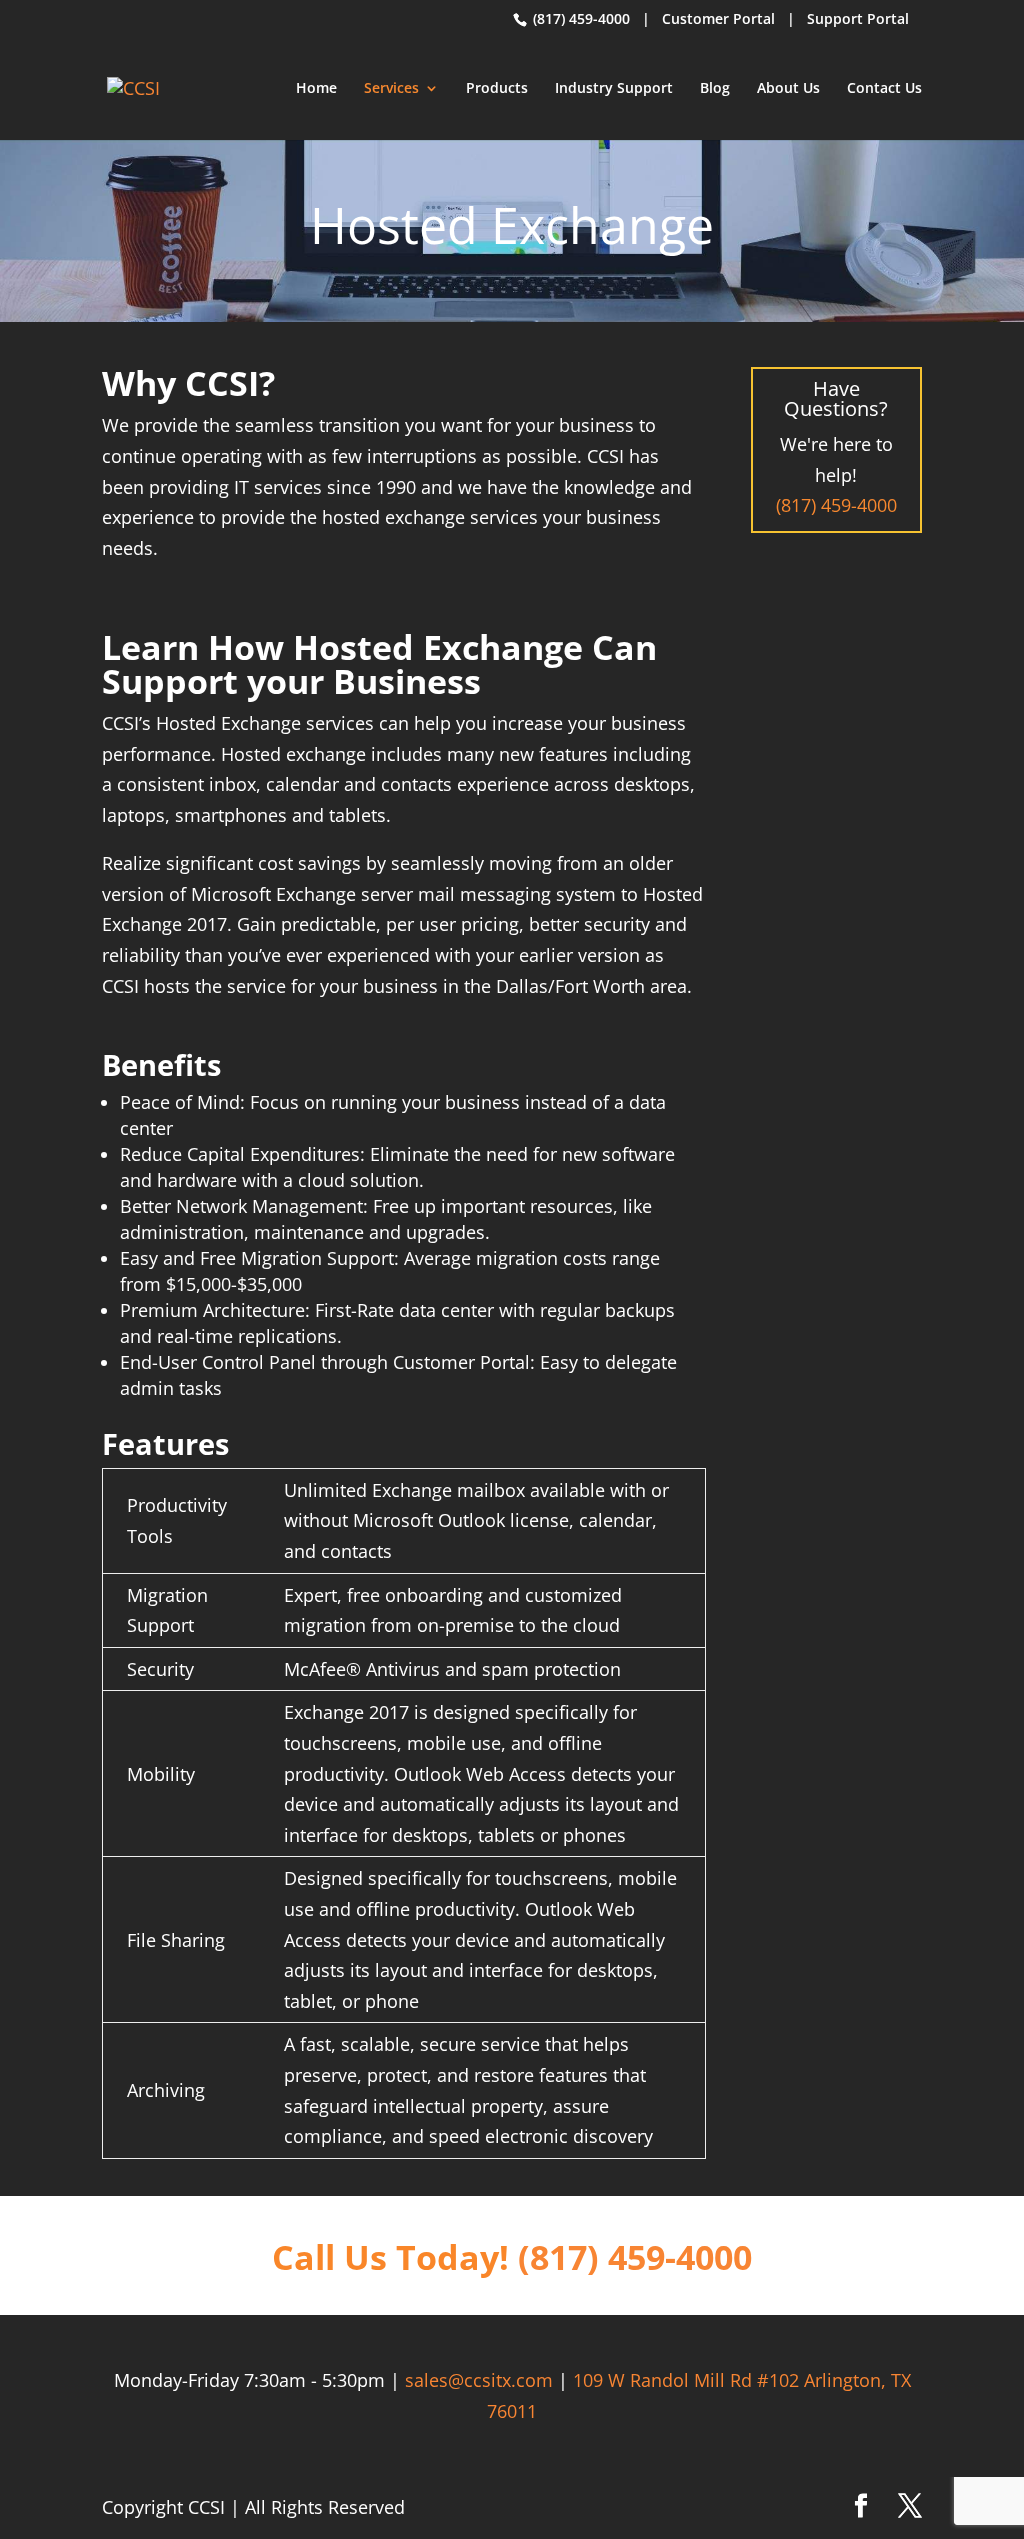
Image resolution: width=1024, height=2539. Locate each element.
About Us (788, 89)
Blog (715, 89)
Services (391, 89)
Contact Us (884, 89)
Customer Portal (718, 18)
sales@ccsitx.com (479, 2380)
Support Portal (858, 18)
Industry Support (614, 89)
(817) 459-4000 (579, 18)
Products (497, 89)
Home (316, 89)
